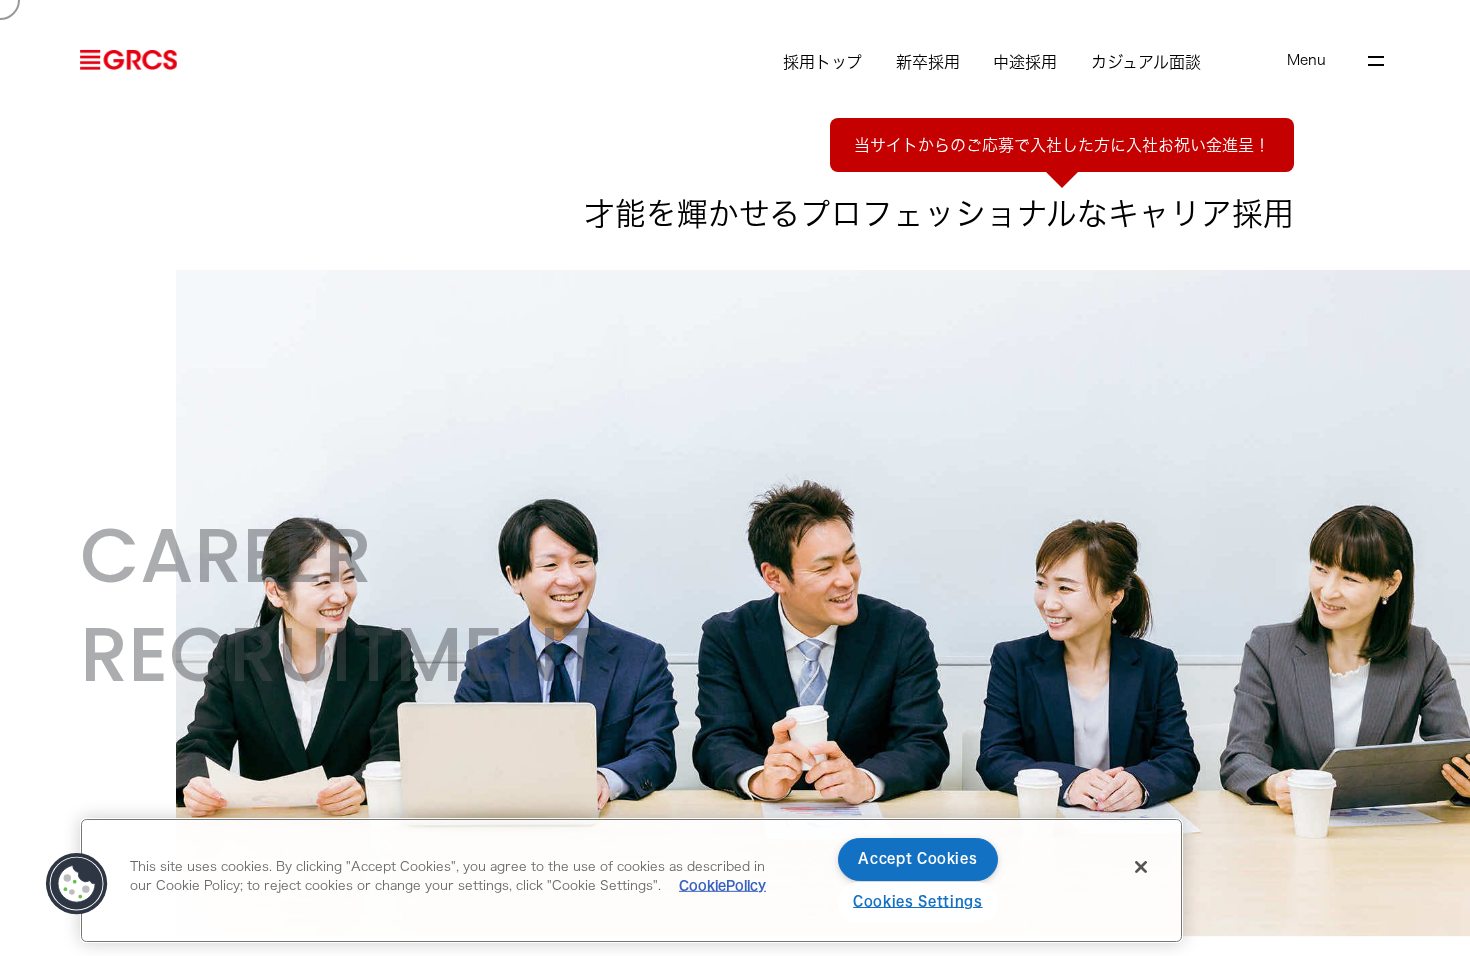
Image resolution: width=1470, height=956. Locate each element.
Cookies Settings (917, 901)
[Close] (1141, 867)
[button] (77, 884)
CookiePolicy (722, 885)
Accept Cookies (917, 858)
